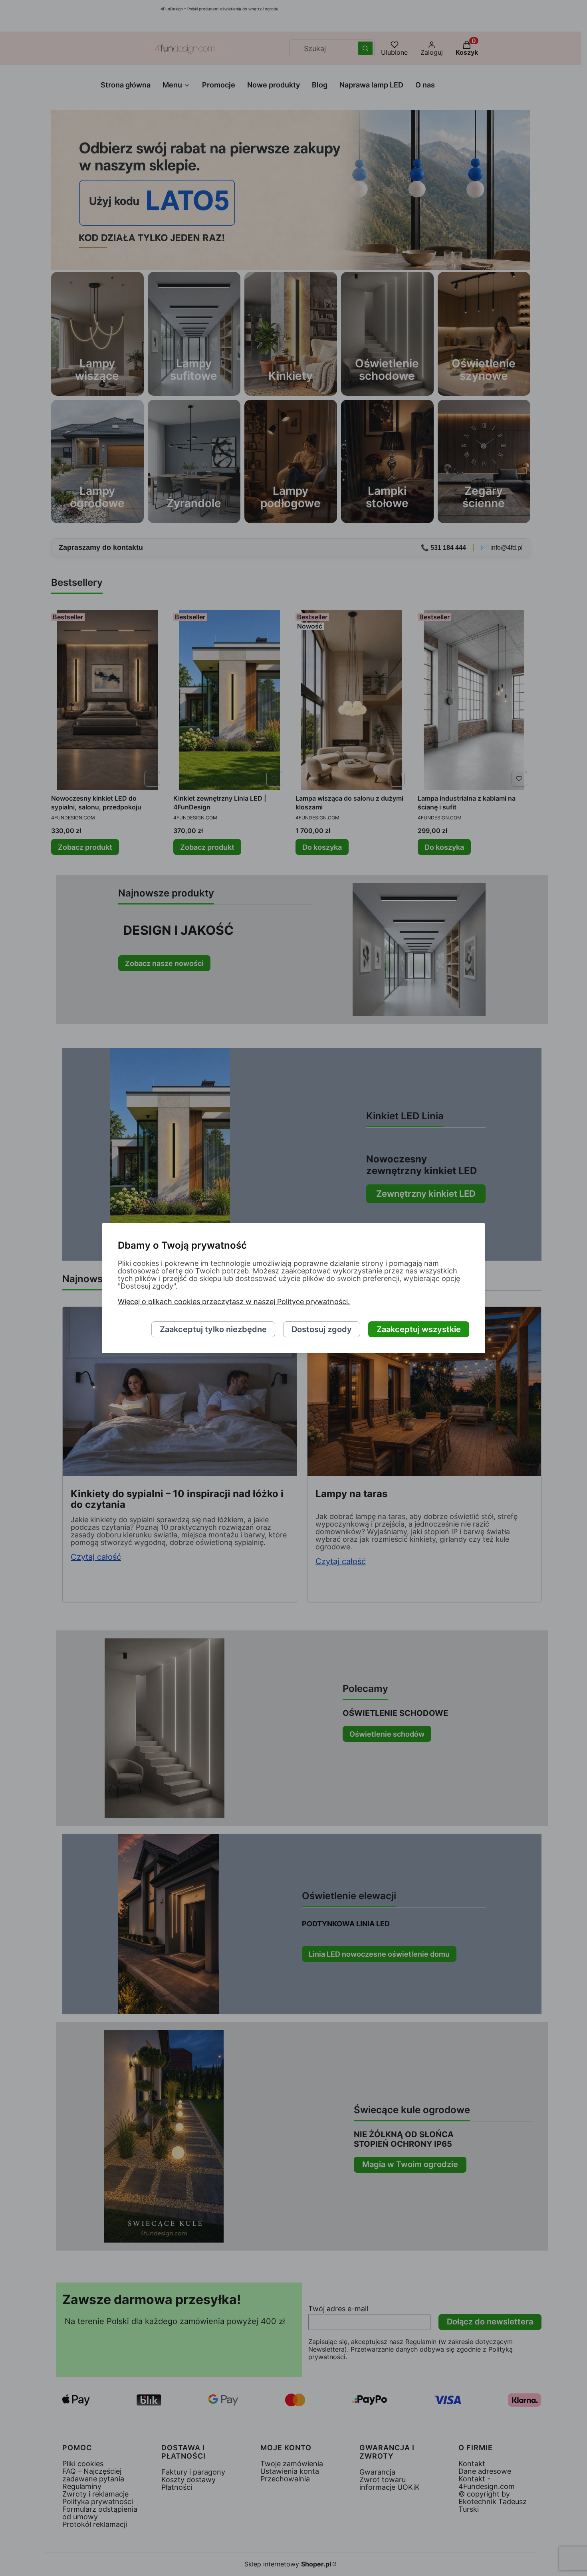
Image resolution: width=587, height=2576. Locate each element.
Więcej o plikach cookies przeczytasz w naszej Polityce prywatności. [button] (234, 1302)
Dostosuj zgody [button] (322, 1329)
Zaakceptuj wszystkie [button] (419, 1329)
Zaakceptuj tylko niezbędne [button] (213, 1329)
